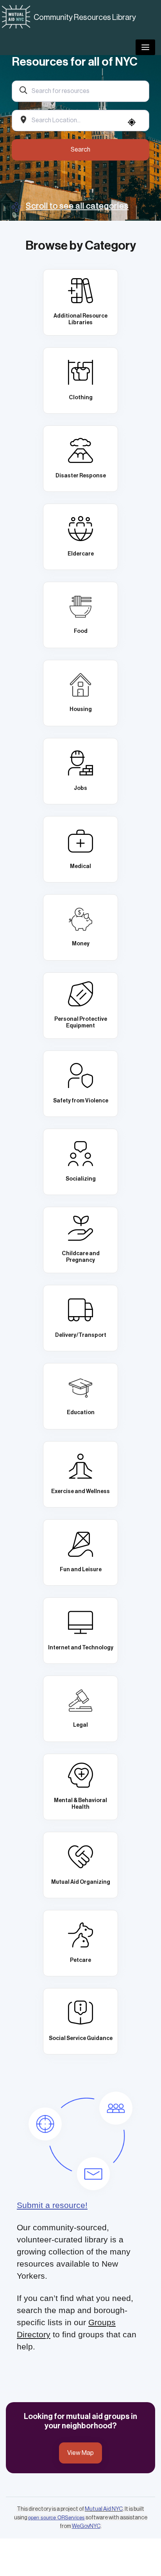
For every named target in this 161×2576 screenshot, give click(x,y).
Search (80, 150)
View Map (80, 2453)
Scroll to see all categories (77, 206)
